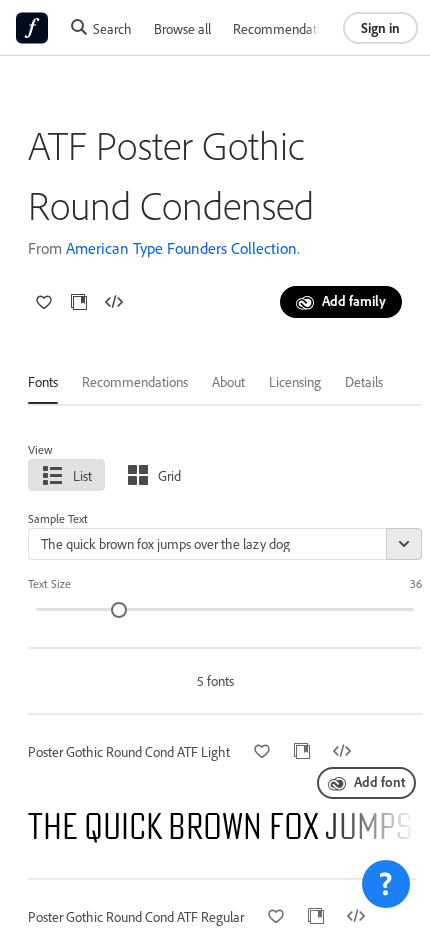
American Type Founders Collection (181, 248)
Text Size (49, 583)
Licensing (295, 381)
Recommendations (286, 28)
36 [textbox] (416, 583)
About (228, 381)
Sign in (380, 27)
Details (364, 381)
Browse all (182, 28)
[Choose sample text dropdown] (404, 544)
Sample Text (58, 518)
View (40, 449)
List (82, 475)
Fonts (43, 381)
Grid (169, 475)
